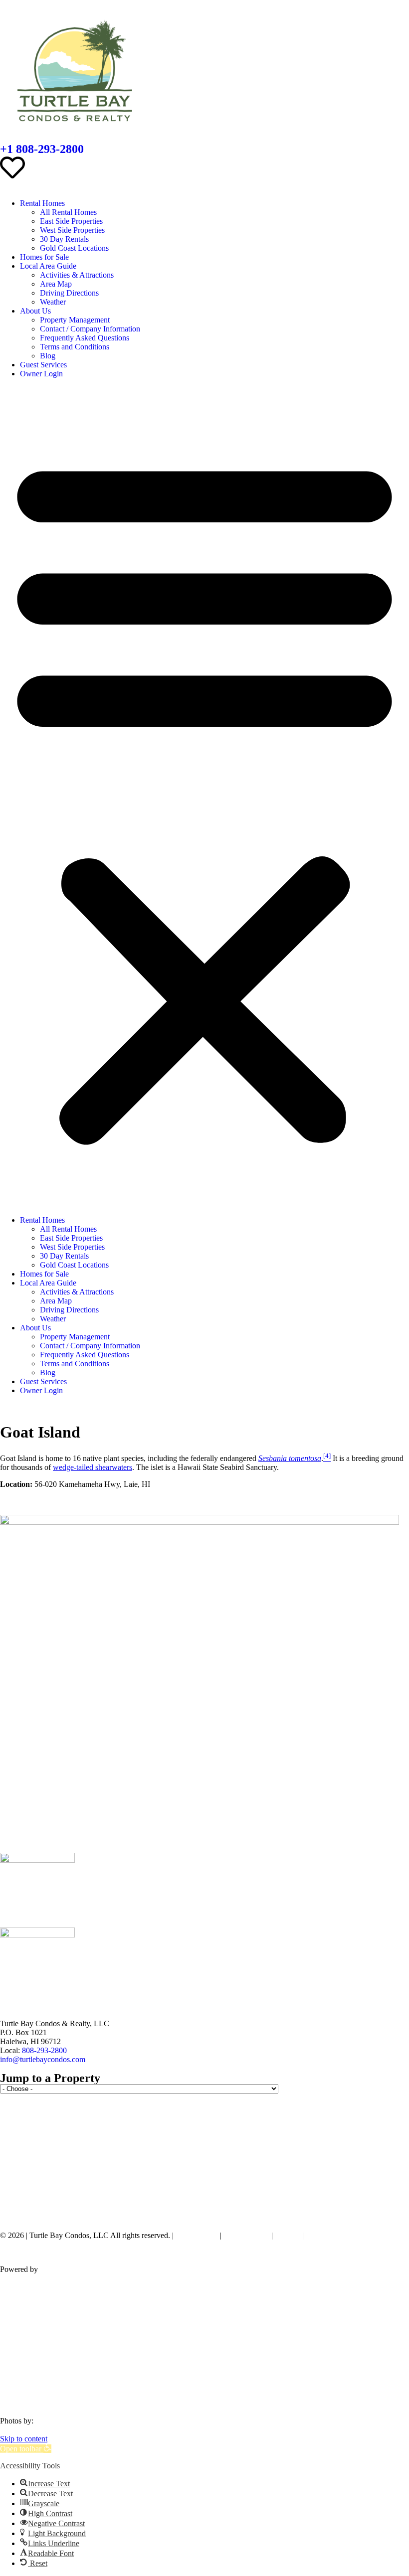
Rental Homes (42, 203)
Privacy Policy (246, 2235)
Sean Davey (55, 2421)
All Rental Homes (68, 212)
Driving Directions (69, 293)
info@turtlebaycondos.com (43, 2059)
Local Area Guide (48, 266)
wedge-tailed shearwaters (93, 1467)
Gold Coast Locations (74, 248)
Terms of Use (197, 2235)
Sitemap (288, 2235)
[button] (204, 797)
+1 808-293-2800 (42, 149)
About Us (35, 311)
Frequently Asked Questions (85, 338)
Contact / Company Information (90, 329)
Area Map (56, 284)
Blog (48, 356)
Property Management (75, 320)
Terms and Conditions (75, 347)
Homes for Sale (44, 257)
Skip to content (24, 2439)
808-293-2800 (44, 2050)
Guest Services (43, 365)
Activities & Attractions (77, 275)
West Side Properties (72, 230)
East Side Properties (71, 221)
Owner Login (41, 374)
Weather (53, 302)
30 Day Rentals (64, 239)
